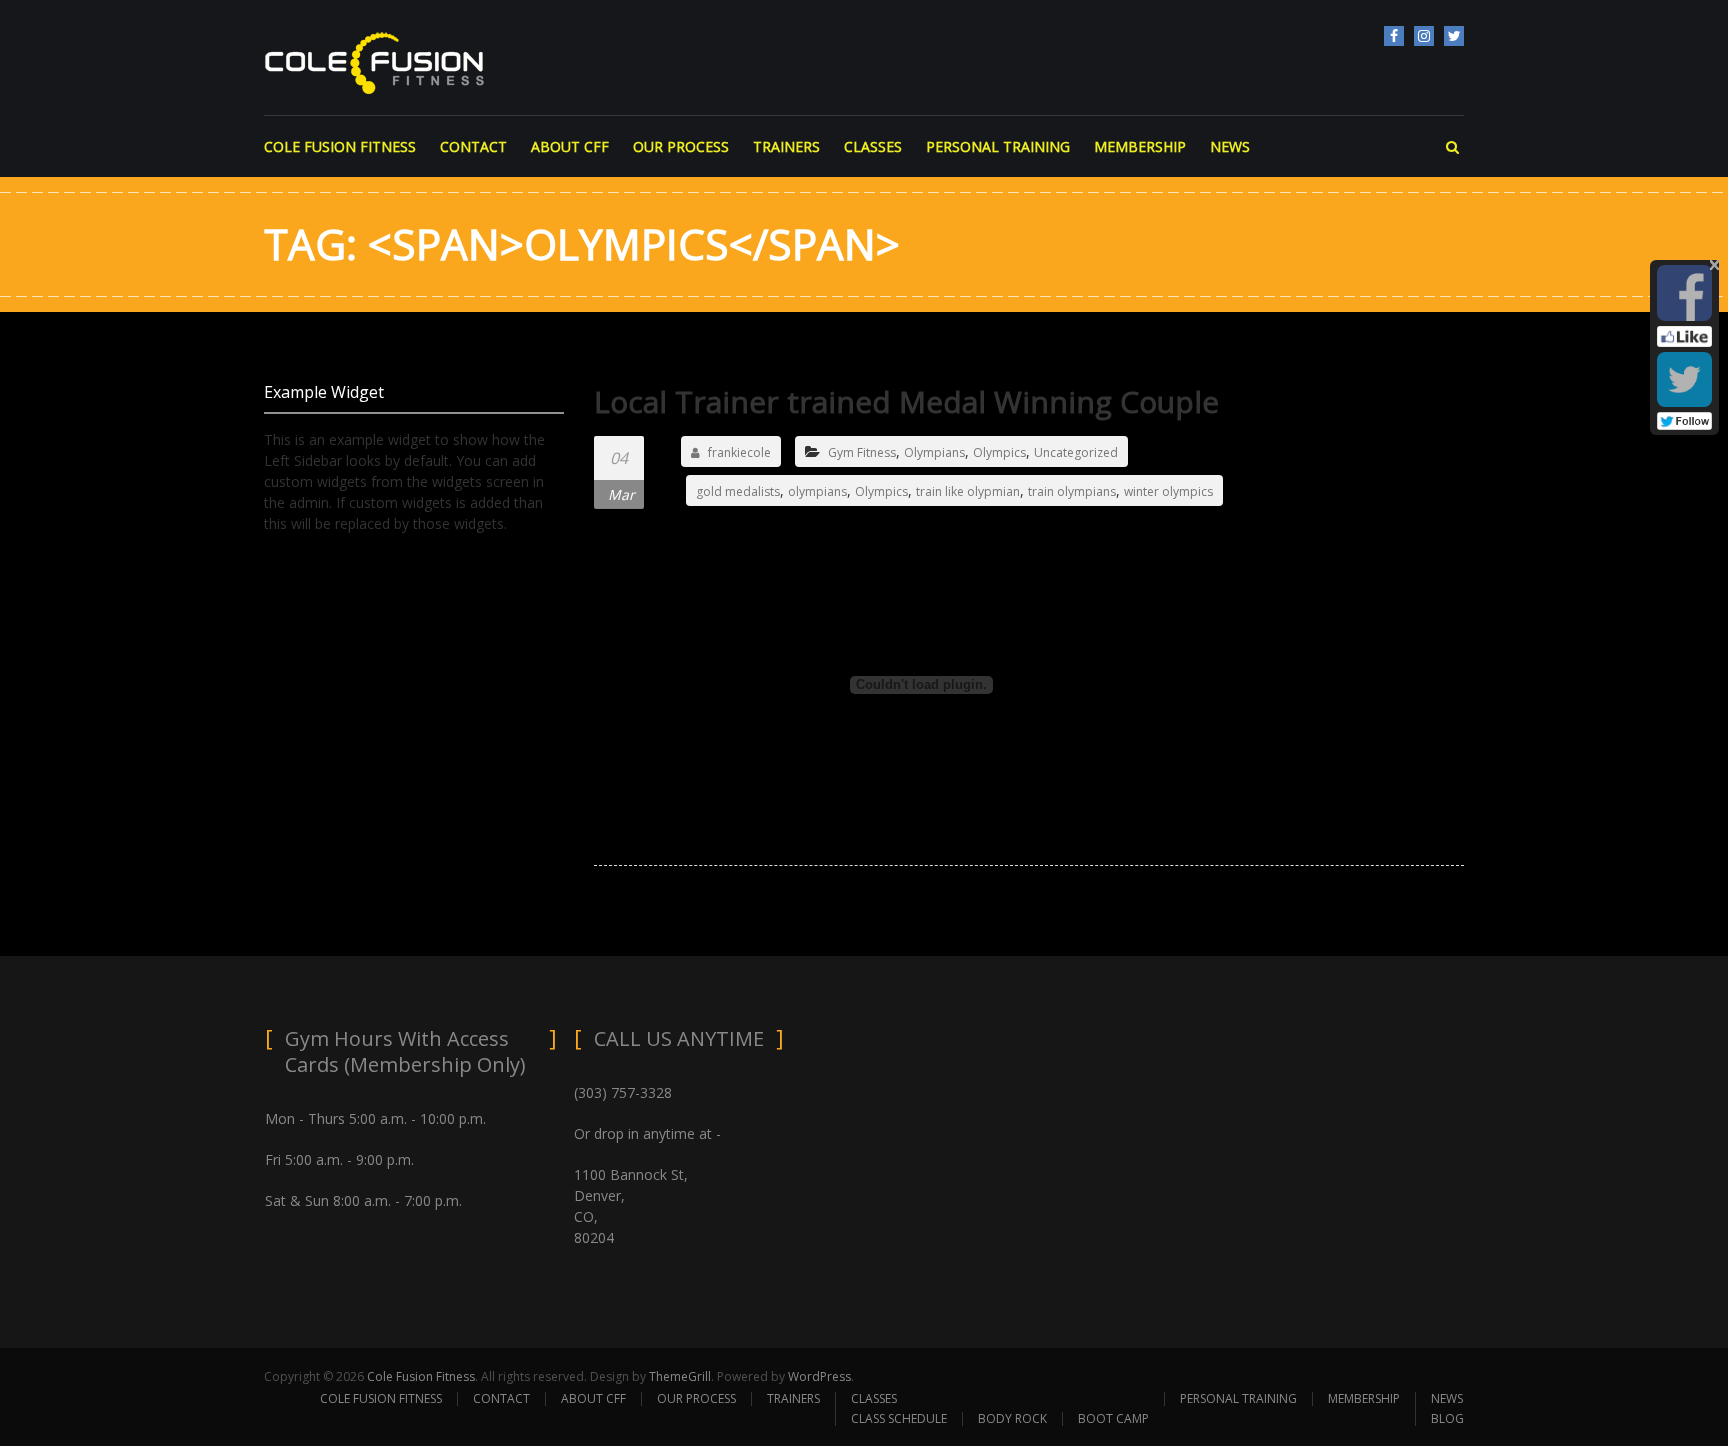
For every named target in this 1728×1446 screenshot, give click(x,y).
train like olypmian (968, 491)
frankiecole (739, 452)
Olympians (934, 452)
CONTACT (473, 146)
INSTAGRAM (1424, 36)
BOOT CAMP (1113, 1418)
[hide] (1715, 265)
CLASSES (873, 146)
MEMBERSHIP (1140, 146)
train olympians (1072, 491)
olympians (817, 491)
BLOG (1447, 1418)
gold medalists (738, 491)
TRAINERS (786, 146)
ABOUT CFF (570, 146)
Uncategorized (1076, 452)
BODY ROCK (1012, 1418)
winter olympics (1168, 491)
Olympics (999, 452)
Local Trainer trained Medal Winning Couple (906, 401)
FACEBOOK (1394, 36)
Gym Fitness (862, 452)
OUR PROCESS (681, 146)
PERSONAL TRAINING (998, 146)
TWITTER (1454, 36)
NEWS (1230, 146)
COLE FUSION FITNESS (340, 146)
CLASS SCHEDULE (899, 1418)
